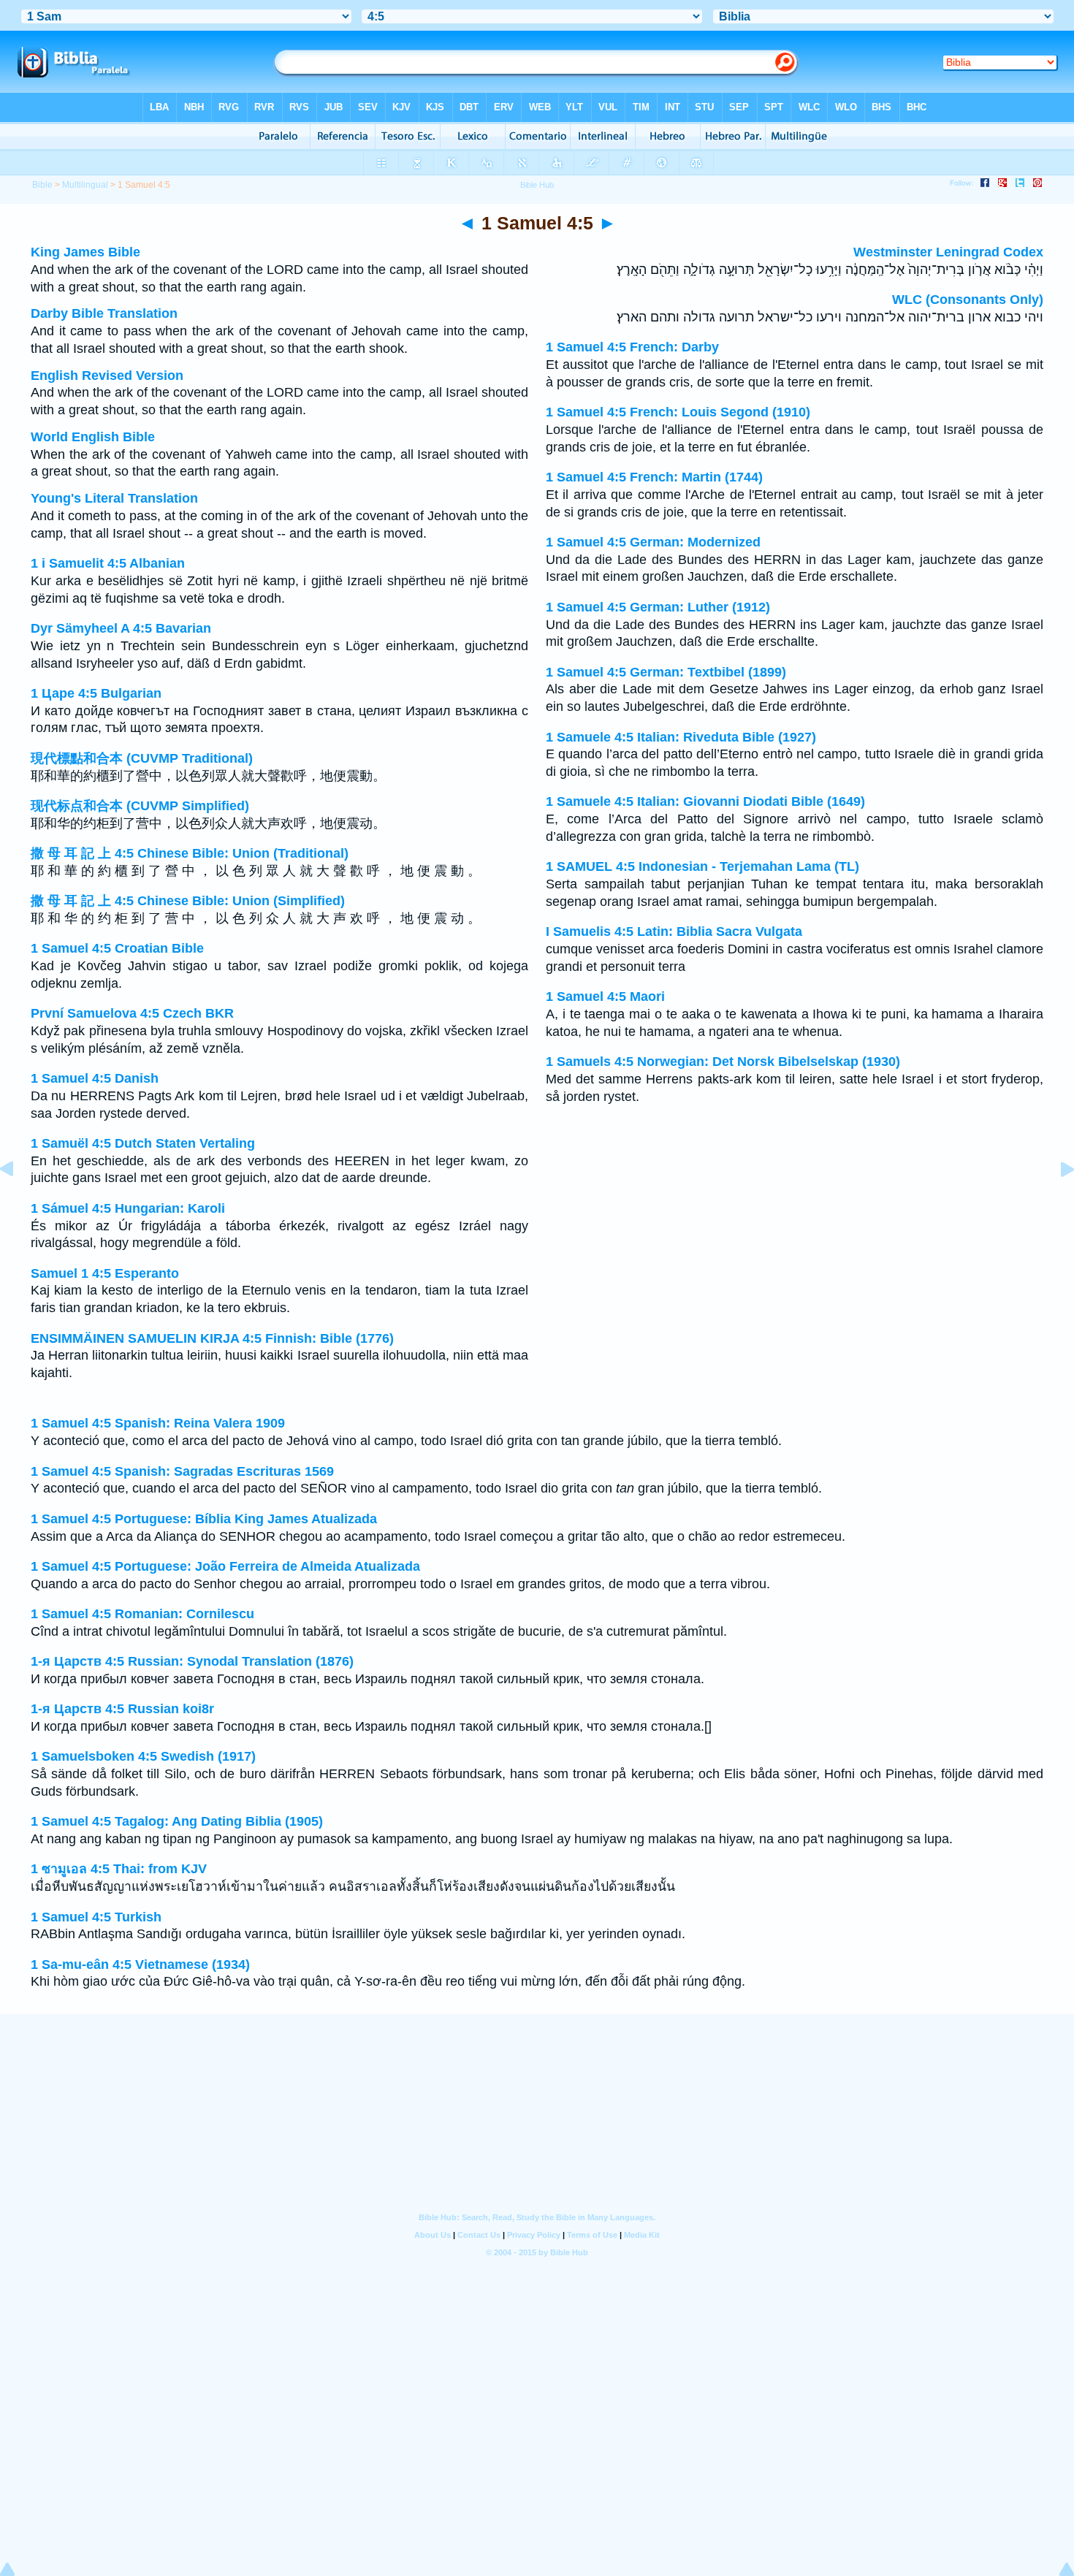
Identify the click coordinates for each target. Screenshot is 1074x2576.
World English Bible (93, 437)
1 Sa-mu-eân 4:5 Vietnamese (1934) (140, 1965)
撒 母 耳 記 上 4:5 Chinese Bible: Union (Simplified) (188, 901)
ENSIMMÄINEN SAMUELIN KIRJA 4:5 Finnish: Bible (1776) (212, 1338)
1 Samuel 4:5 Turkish (96, 1917)
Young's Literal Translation (114, 498)
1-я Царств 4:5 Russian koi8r (122, 1709)
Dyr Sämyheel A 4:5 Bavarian (121, 628)
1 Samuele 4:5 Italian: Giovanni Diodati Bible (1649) (705, 801)
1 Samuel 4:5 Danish (95, 1078)
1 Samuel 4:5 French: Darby (632, 347)
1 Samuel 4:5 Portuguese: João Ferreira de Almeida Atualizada (225, 1566)
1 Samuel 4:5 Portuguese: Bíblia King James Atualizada (204, 1519)
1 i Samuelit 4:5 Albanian (108, 563)
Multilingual (85, 185)
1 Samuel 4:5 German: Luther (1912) (658, 607)
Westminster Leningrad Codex (948, 252)
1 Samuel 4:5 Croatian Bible (117, 948)
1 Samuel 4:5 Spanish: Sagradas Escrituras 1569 (182, 1471)
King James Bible (85, 252)
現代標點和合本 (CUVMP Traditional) (142, 758)
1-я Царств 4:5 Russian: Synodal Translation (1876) (192, 1661)
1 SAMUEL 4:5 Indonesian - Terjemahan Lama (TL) (702, 866)
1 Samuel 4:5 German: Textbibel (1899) (666, 672)
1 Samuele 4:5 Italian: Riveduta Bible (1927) (681, 737)
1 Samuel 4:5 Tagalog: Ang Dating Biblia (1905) (177, 1821)
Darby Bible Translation (104, 313)
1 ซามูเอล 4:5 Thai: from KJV (119, 1869)
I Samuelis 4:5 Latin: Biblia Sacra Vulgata (674, 931)
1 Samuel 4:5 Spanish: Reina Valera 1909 (158, 1423)
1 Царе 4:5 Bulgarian (96, 693)
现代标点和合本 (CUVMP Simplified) (140, 806)
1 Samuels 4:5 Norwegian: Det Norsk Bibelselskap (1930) (723, 1062)
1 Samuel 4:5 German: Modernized (653, 542)
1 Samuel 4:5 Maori (605, 997)
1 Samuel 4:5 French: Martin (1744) (654, 477)
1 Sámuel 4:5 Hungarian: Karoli (128, 1208)
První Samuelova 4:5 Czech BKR (132, 1013)
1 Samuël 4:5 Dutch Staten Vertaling (143, 1143)
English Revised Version (107, 376)
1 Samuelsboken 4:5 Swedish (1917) (143, 1756)
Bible (42, 185)
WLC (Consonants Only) (968, 300)
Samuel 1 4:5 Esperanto (105, 1273)
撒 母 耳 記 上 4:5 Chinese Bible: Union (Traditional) (190, 853)
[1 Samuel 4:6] (1056, 1202)
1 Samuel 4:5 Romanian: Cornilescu (142, 1614)
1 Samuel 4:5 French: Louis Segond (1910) (678, 412)
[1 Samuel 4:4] (18, 1202)
